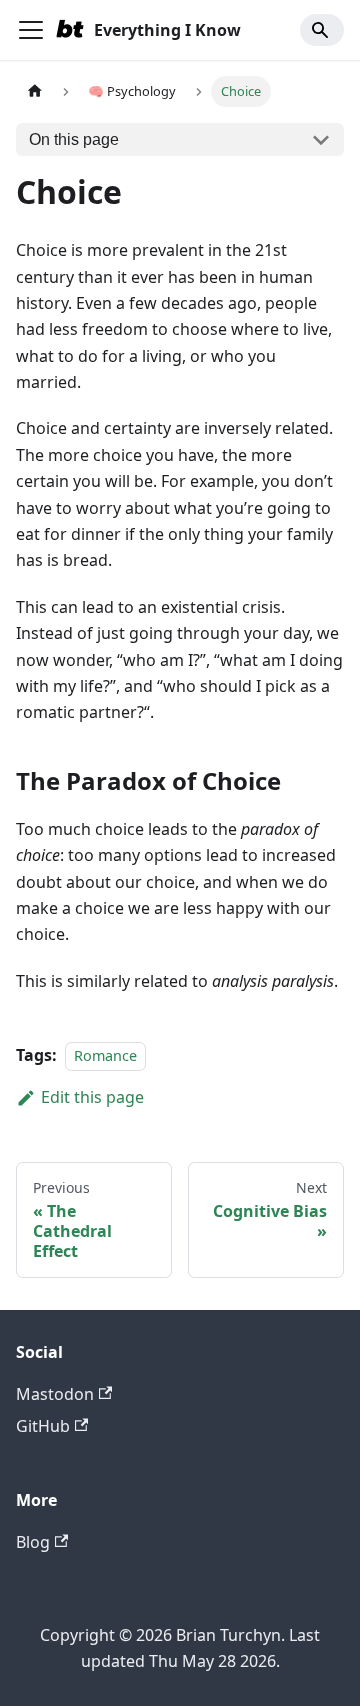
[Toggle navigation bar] (31, 30)
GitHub (43, 1426)
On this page (74, 139)
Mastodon (55, 1394)
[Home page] (35, 91)
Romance (105, 1055)
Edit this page (92, 1097)
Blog (33, 1542)
